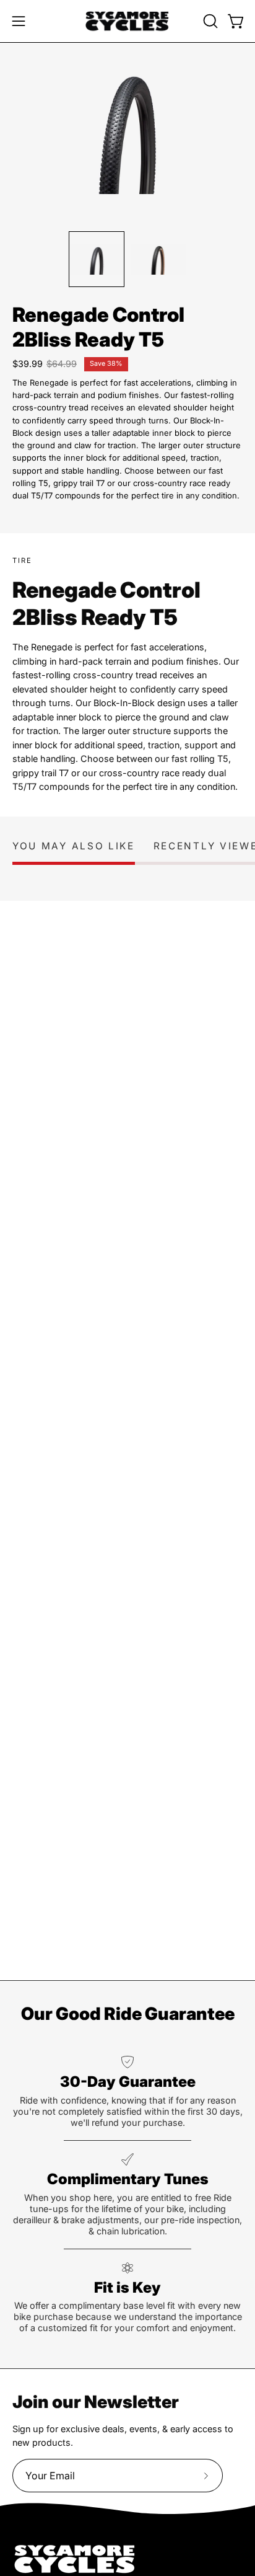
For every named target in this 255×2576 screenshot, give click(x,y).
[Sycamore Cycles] (127, 21)
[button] (209, 21)
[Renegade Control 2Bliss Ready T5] (97, 259)
